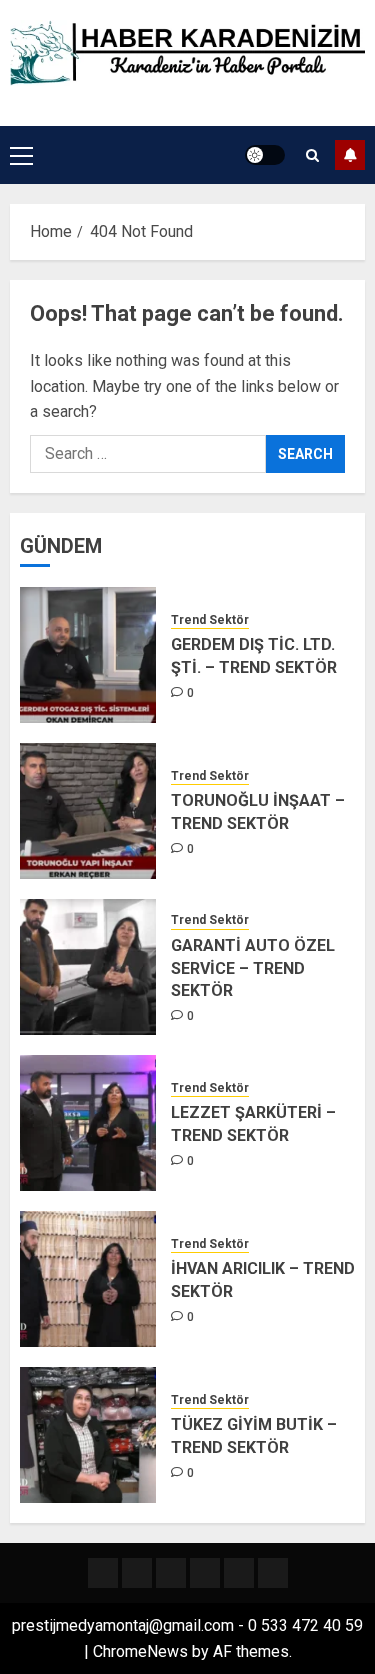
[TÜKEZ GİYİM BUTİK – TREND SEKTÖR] (88, 1435)
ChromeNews (140, 1651)
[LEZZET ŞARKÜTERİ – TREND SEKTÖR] (88, 1123)
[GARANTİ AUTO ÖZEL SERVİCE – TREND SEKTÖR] (88, 967)
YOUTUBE (350, 155)
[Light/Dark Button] (265, 155)
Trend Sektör (210, 620)
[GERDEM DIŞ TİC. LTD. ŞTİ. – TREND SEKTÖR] (88, 655)
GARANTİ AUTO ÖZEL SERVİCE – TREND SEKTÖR (253, 968)
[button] (21, 155)
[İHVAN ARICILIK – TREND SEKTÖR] (88, 1279)
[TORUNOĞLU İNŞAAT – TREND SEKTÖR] (88, 811)
